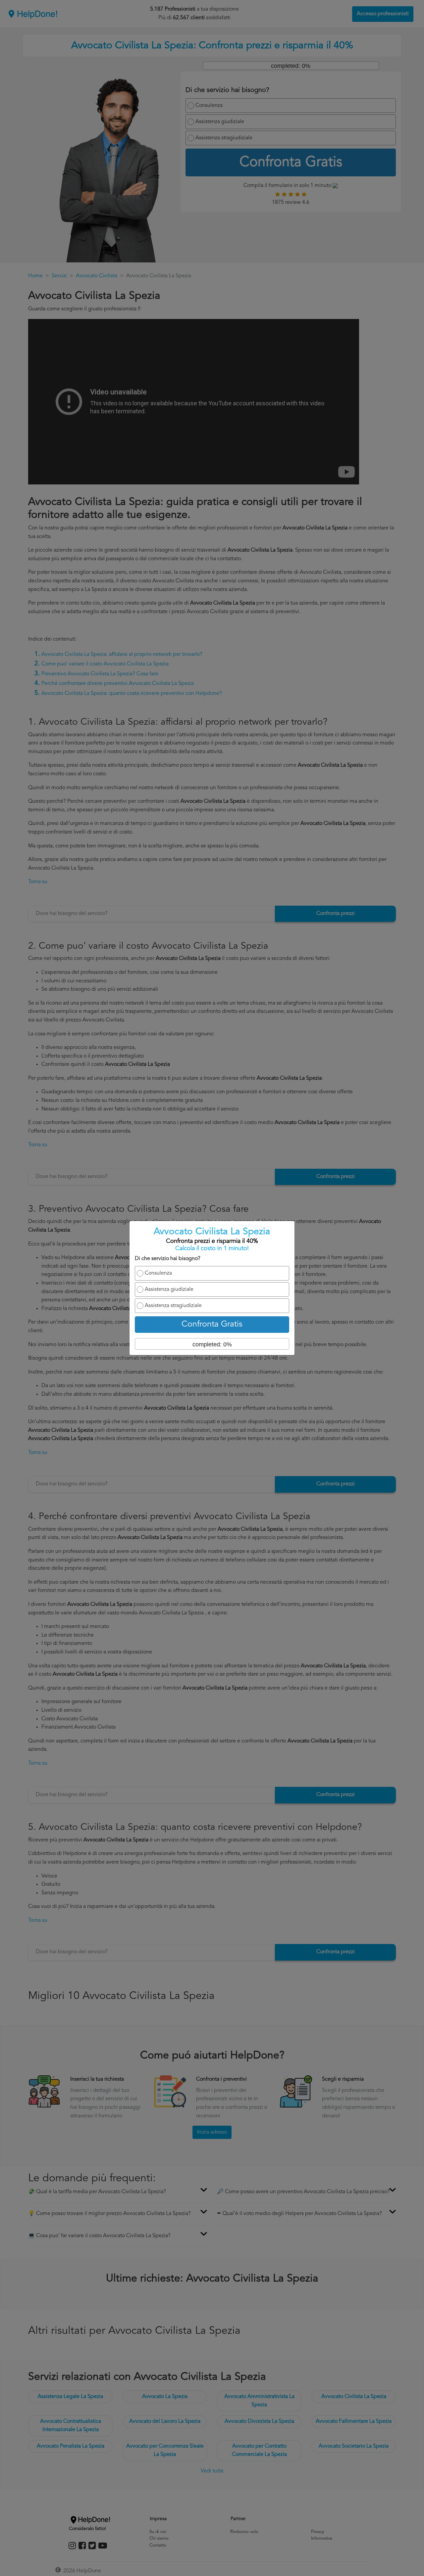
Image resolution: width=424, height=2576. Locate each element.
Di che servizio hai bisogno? (168, 1259)
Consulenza (158, 1273)
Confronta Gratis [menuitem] (212, 1324)
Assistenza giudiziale (169, 1289)
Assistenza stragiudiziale (173, 1306)
